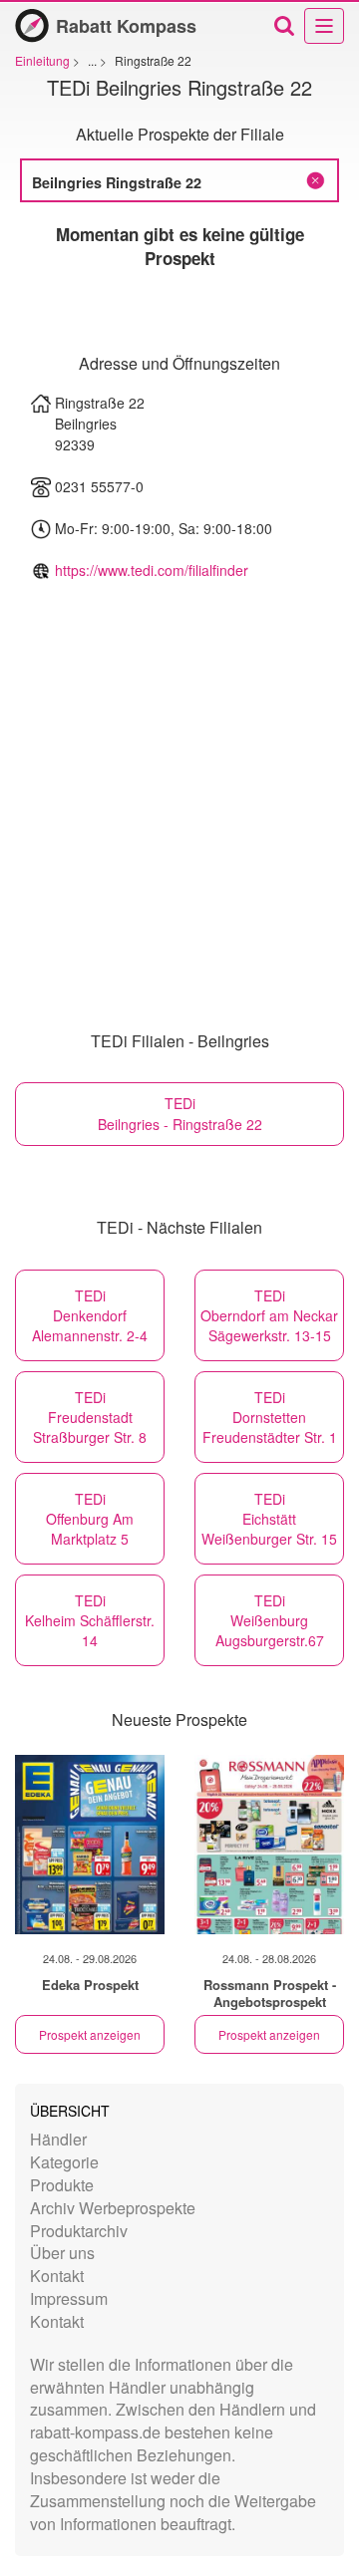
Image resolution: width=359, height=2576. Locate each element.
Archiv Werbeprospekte (113, 2208)
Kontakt (57, 2276)
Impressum (69, 2298)
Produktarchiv (79, 2231)
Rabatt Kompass (126, 26)
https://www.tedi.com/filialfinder (152, 570)
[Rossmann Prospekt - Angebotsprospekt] (269, 1845)
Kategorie (64, 2162)
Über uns (62, 2253)
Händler (58, 2139)
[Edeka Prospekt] (90, 1845)
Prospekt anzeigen (90, 2034)
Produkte (62, 2185)
